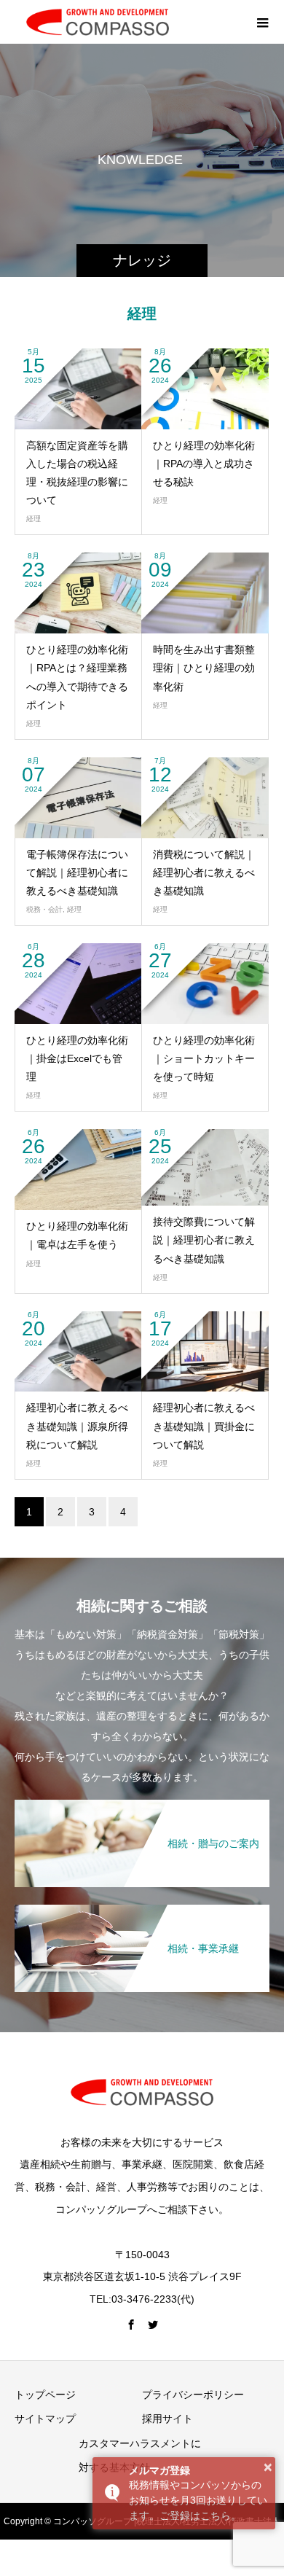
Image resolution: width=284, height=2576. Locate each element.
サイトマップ (45, 2419)
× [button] (268, 2467)
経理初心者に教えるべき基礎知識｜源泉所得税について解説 (77, 1426)
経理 (33, 519)
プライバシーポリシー (193, 2394)
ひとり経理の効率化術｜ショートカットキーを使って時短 (204, 1058)
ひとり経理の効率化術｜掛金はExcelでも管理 (77, 1058)
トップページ (45, 2394)
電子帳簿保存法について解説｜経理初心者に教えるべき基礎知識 (77, 873)
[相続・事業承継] (142, 1910)
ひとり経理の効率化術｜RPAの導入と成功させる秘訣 (204, 464)
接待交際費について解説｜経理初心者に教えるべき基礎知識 (204, 1240)
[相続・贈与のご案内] (142, 1805)
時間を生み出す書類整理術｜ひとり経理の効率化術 (204, 668)
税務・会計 (44, 909)
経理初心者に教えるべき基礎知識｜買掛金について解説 (204, 1426)
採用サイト (167, 2419)
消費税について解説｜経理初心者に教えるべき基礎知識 (204, 873)
